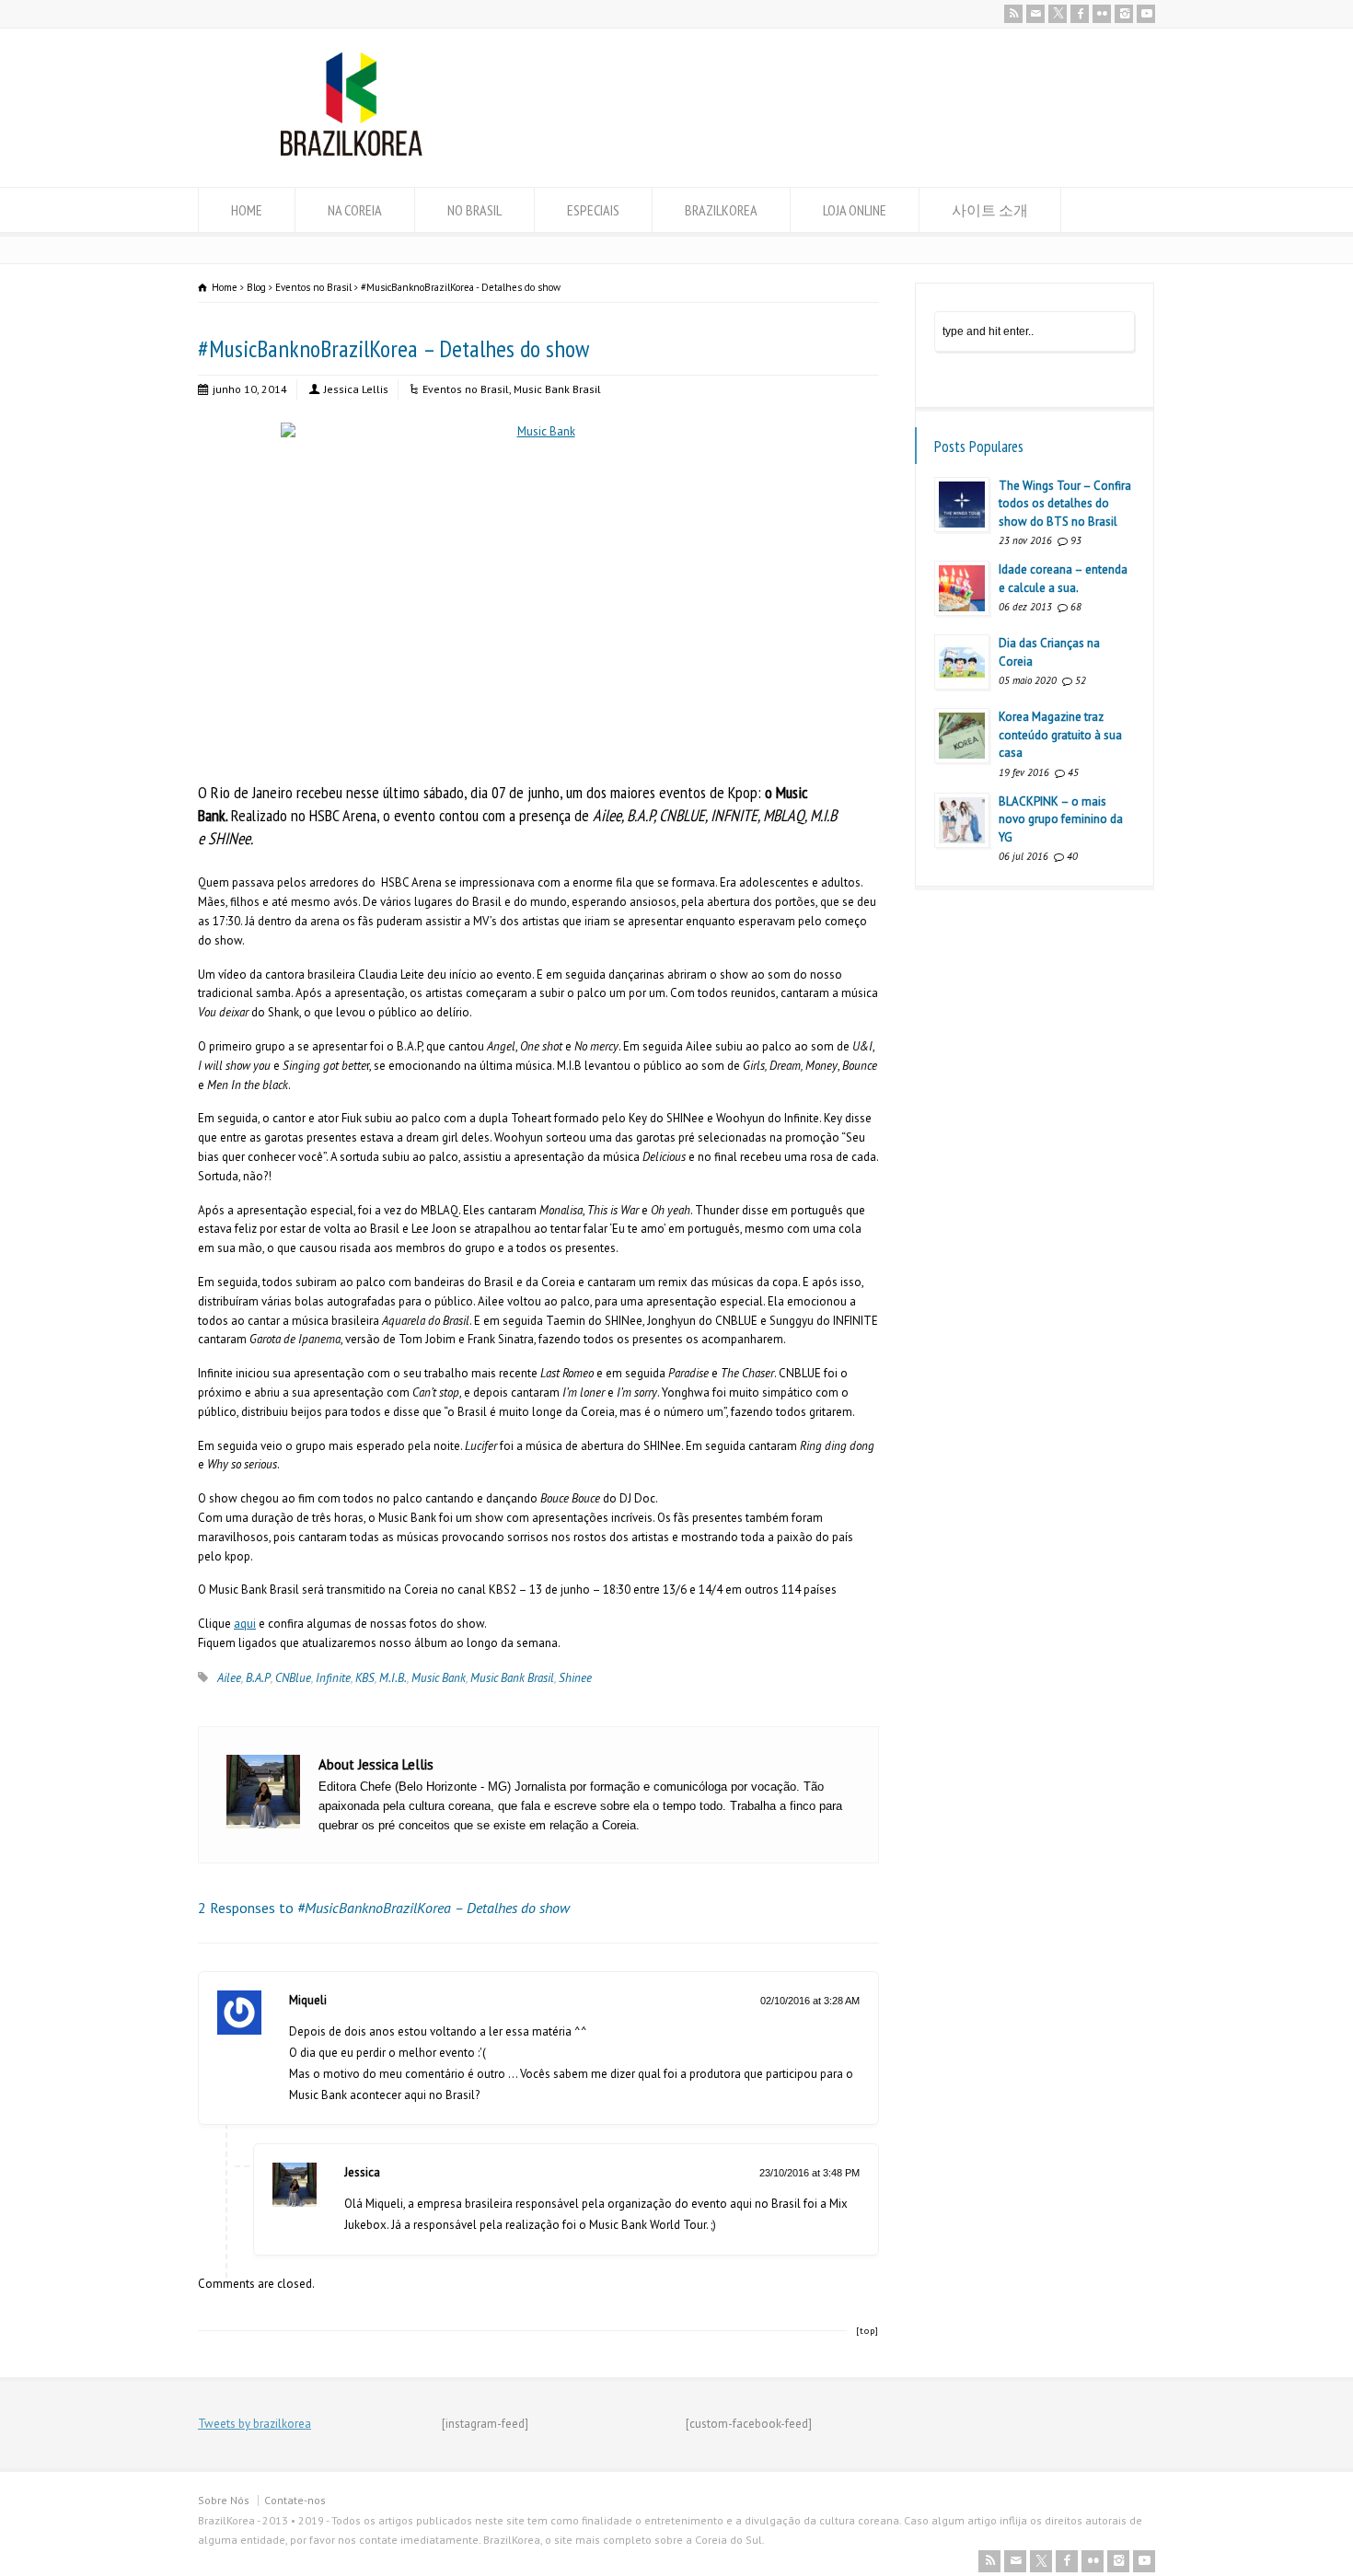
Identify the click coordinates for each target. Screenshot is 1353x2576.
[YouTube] (1146, 14)
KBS (365, 1678)
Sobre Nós (224, 2500)
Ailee (229, 1678)
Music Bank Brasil (557, 389)
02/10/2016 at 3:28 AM (810, 2001)
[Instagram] (1124, 14)
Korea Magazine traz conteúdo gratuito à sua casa (1060, 735)
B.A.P (258, 1678)
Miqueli (308, 2000)
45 (1073, 772)
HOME (247, 210)
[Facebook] (1080, 14)
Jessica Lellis (356, 389)
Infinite (333, 1678)
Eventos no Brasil (466, 389)
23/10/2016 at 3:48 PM (809, 2173)
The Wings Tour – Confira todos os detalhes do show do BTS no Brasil (1065, 504)
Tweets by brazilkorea (254, 2424)
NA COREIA (355, 210)
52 (1081, 680)
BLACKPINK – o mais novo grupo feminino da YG (1061, 819)
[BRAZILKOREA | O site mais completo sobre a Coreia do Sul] (351, 152)
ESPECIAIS (593, 210)
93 (1076, 540)
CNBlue (293, 1678)
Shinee (575, 1678)
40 (1072, 856)
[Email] (1035, 14)
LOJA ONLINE (855, 210)
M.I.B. (393, 1678)
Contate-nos (295, 2500)
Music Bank (439, 1678)
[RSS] (1013, 14)
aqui (245, 1624)
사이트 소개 (990, 210)
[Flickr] (1102, 14)
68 (1076, 607)
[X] (1058, 14)
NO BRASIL (474, 210)
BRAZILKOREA (721, 210)
